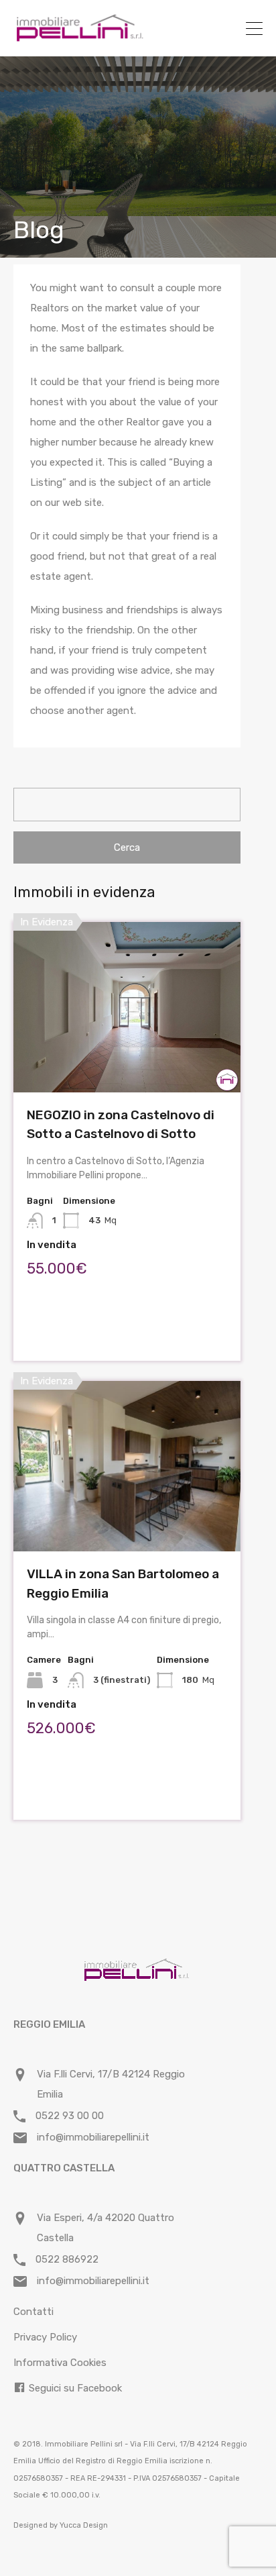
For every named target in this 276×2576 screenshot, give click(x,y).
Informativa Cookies (60, 2363)
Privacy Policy (45, 2337)
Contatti (33, 2312)
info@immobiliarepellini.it (93, 2137)
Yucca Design (84, 2525)
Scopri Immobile (127, 1059)
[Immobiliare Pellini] (80, 37)
